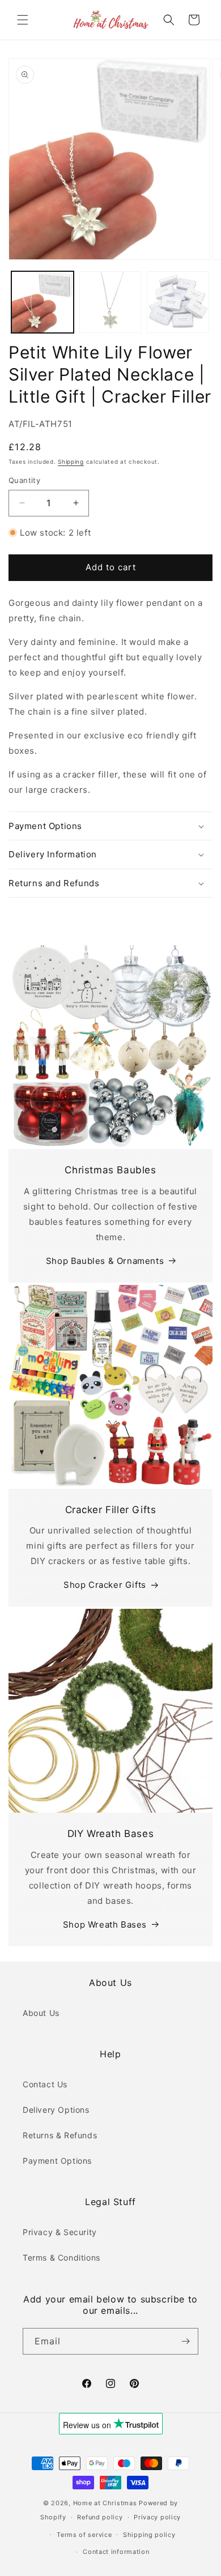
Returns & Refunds (60, 2135)
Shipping (71, 462)
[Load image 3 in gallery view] (178, 302)
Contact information (116, 2552)
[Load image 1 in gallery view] (42, 302)
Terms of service (84, 2535)
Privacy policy (157, 2517)
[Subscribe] (185, 2341)
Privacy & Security (60, 2232)
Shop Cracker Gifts (105, 1585)
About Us (41, 2013)
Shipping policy (149, 2535)
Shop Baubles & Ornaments (105, 1261)
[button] (23, 20)
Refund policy (100, 2517)
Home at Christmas (105, 2503)
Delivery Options (56, 2110)
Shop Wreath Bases (105, 1924)
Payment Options (57, 2161)
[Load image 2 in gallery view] (110, 302)
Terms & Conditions (61, 2257)
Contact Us (45, 2084)
